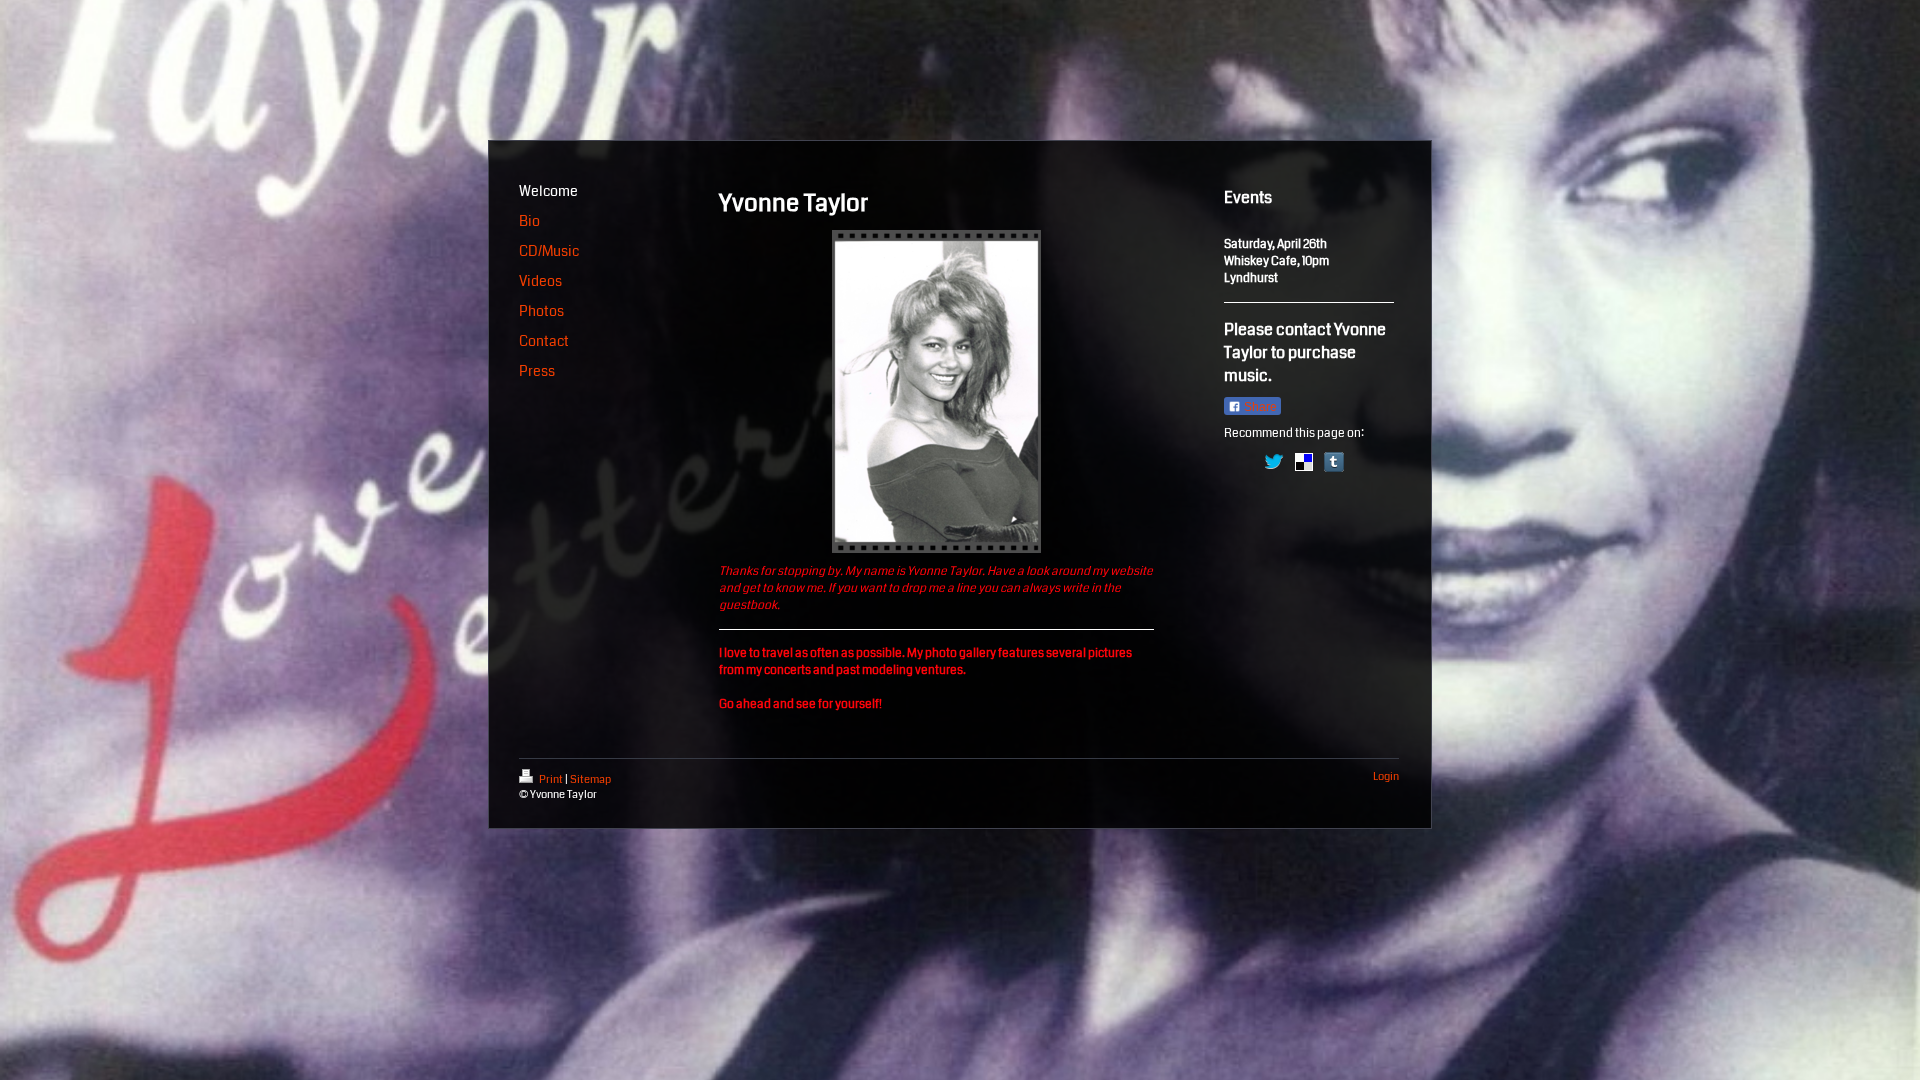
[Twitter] (1274, 462)
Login (1386, 776)
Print (551, 779)
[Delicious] (1304, 462)
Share (1259, 407)
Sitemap (590, 779)
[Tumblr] (1334, 462)
